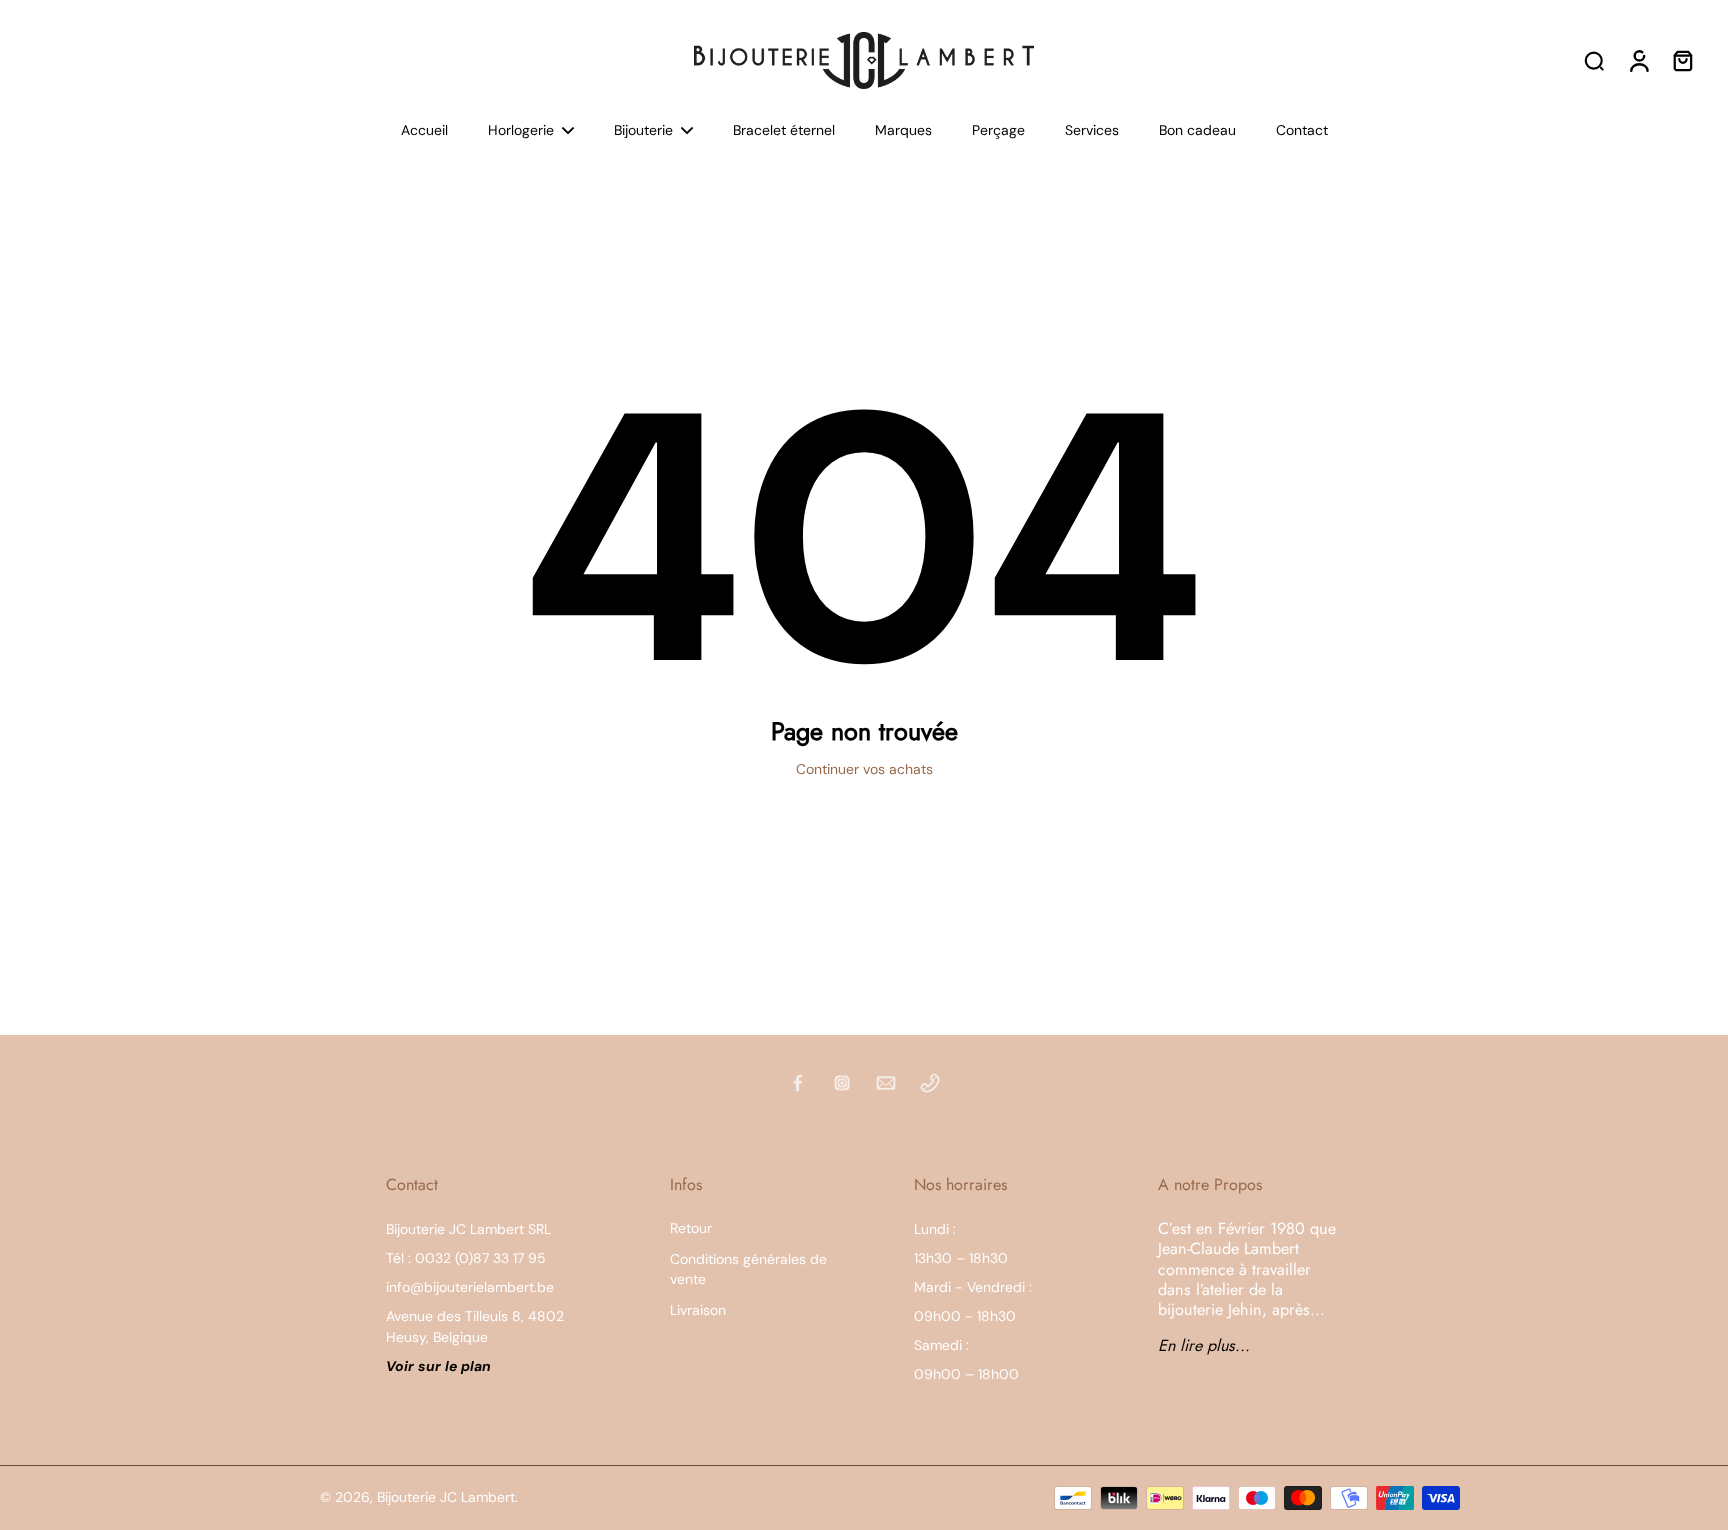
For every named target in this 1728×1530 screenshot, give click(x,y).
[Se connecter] (1638, 60)
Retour (691, 1228)
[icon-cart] (1682, 60)
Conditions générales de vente (748, 1268)
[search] (1594, 60)
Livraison (698, 1310)
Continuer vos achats (864, 769)
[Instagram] (842, 1083)
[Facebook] (798, 1083)
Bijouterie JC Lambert (446, 1497)
